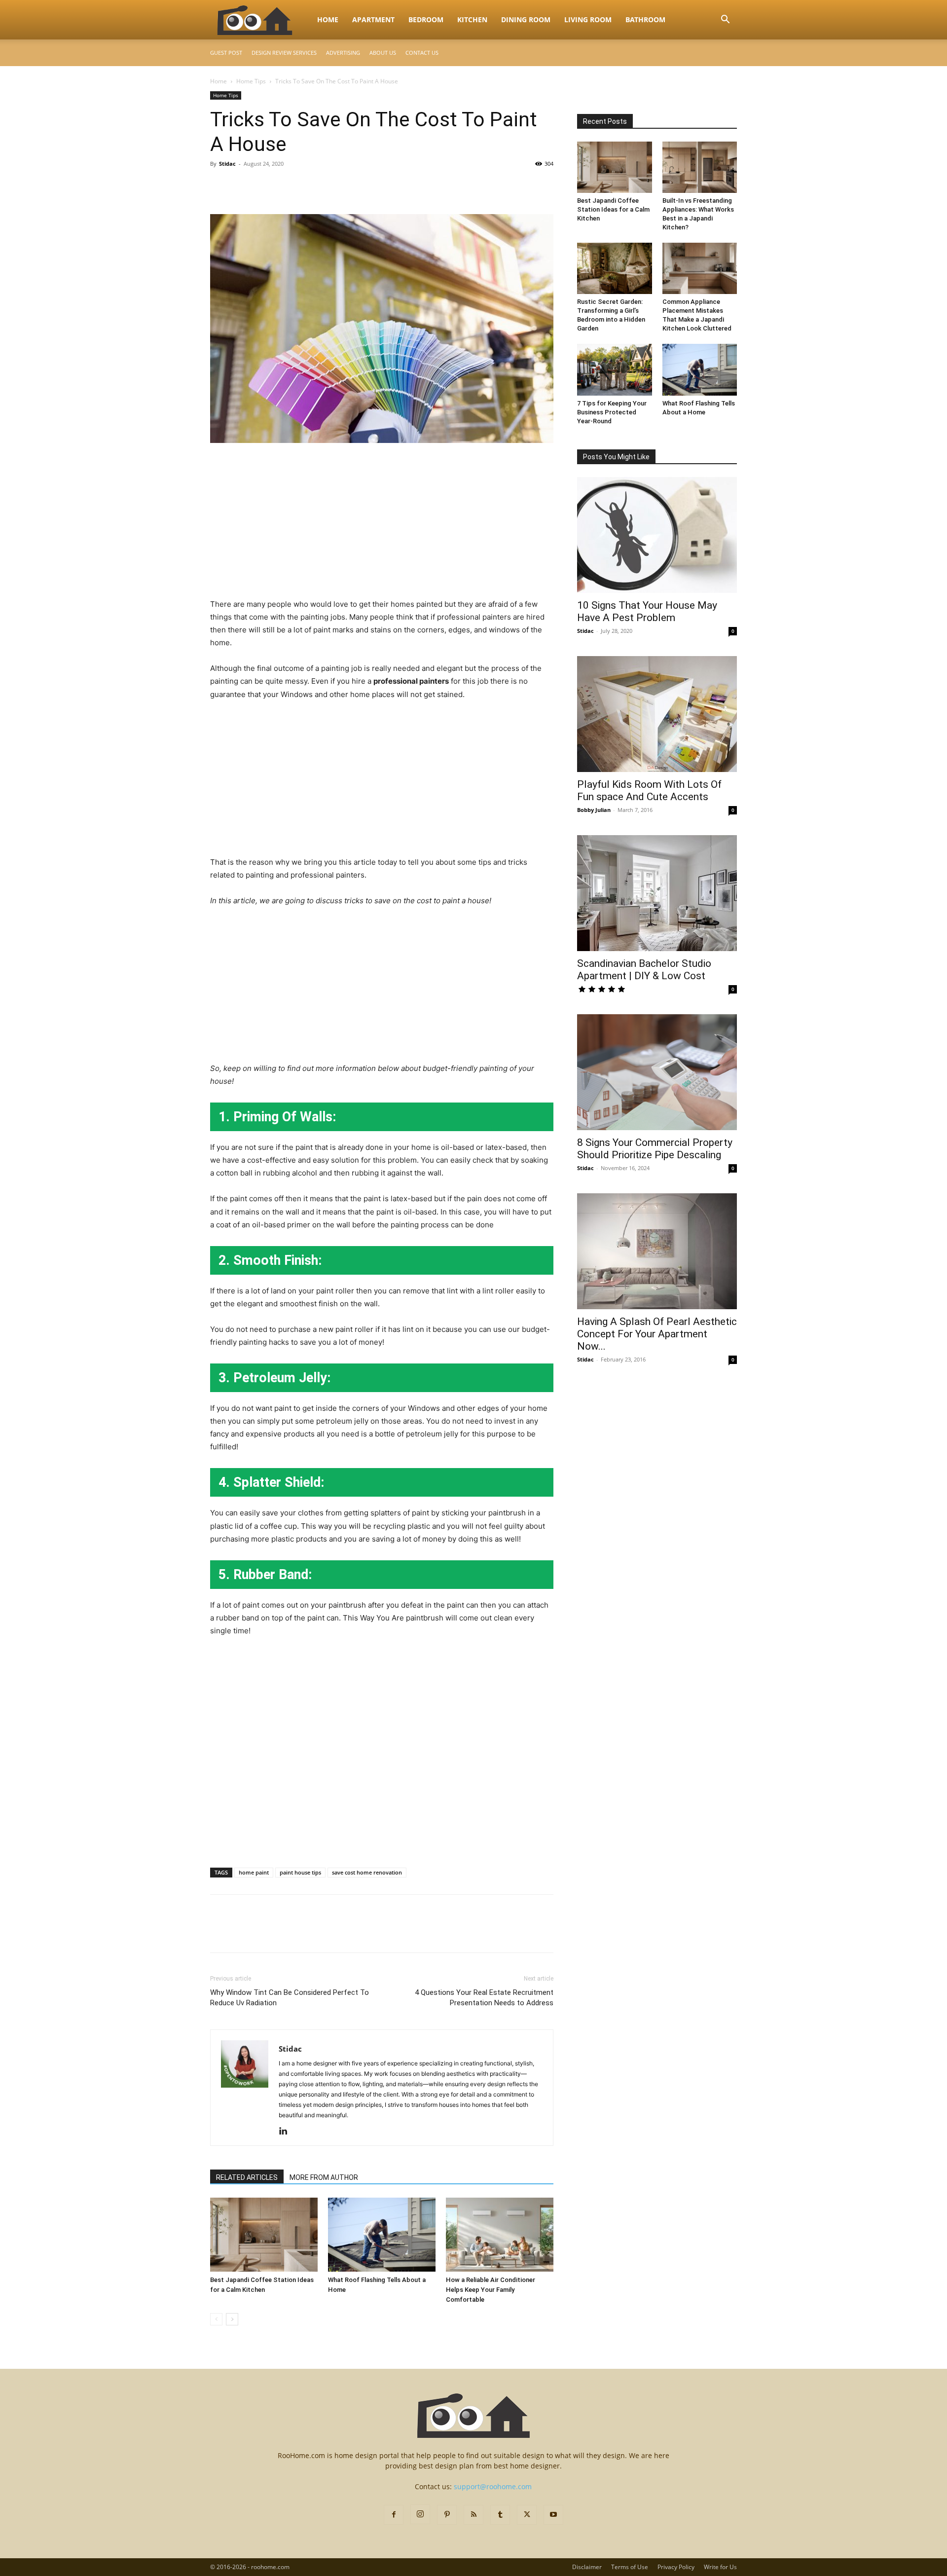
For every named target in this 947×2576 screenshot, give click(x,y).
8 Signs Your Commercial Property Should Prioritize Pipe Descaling (655, 1149)
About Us (383, 53)
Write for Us (720, 2567)
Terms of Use (630, 2567)
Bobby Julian (594, 810)
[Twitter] (243, 186)
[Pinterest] (265, 186)
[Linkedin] (287, 2132)
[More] (311, 186)
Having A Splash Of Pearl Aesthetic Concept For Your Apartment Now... (657, 1334)
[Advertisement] (382, 525)
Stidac (227, 164)
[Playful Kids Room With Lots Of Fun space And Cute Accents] (657, 714)
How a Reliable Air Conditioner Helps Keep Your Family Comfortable (491, 2290)
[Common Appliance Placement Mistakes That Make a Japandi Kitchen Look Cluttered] (700, 268)
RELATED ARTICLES (247, 2177)
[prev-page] (216, 2319)
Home (328, 19)
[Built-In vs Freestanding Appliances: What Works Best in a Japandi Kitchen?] (700, 167)
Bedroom (426, 19)
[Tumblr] (500, 2515)
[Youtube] (553, 2515)
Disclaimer (587, 2567)
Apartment (373, 19)
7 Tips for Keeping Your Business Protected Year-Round (612, 412)
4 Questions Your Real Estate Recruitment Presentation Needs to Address (484, 1998)
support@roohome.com (493, 2486)
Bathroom (645, 19)
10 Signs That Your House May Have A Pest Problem (647, 611)
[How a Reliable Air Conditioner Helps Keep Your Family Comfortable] (500, 2235)
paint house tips (300, 1872)
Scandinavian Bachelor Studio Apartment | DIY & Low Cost (644, 970)
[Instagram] (420, 2514)
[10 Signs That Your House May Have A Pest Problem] (657, 535)
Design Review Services (284, 53)
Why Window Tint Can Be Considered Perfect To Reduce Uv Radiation (290, 1998)
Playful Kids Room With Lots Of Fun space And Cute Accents (649, 791)
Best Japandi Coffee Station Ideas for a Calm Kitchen (613, 209)
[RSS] (473, 2515)
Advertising (343, 53)
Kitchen (472, 19)
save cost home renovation (367, 1872)
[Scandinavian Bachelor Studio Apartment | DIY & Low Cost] (657, 893)
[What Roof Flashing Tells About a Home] (382, 2235)
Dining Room (526, 19)
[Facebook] (220, 186)
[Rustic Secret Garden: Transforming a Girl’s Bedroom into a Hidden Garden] (615, 268)
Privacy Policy (676, 2567)
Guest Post (226, 53)
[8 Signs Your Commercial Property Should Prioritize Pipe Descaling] (657, 1072)
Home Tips (251, 81)
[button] (725, 20)
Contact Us (422, 53)
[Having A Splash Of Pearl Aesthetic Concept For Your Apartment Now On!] (657, 1251)
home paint (254, 1872)
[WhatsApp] (288, 186)
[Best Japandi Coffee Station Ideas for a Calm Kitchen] (264, 2235)
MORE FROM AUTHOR (324, 2177)
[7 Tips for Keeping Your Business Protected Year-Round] (615, 369)
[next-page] (232, 2319)
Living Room (588, 19)
